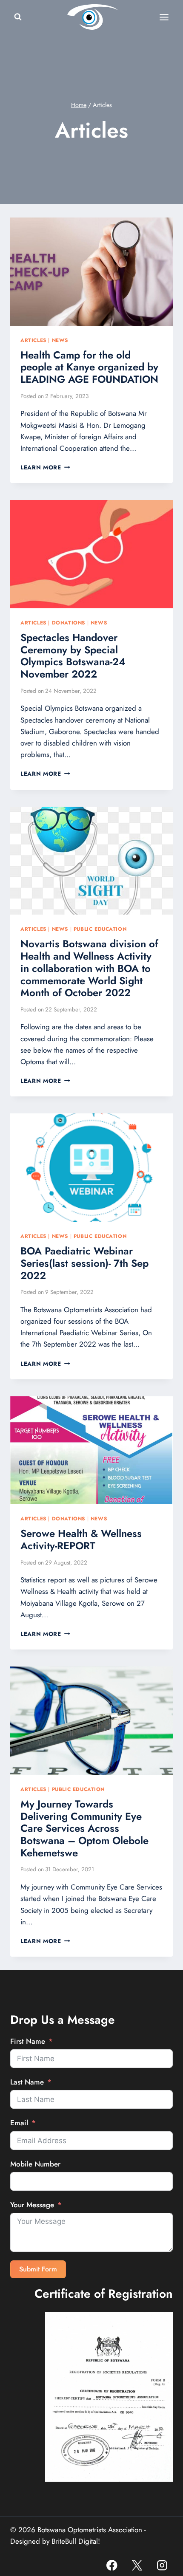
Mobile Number (35, 2164)
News (60, 340)
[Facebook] (112, 2565)
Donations (69, 623)
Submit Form (38, 2269)
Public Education (100, 929)
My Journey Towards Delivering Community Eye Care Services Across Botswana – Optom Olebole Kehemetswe (84, 1828)
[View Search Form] (18, 17)
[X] (137, 2565)
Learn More (45, 467)
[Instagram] (162, 2565)
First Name (28, 2041)
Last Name (27, 2082)
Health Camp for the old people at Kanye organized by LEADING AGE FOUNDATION (89, 367)
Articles (33, 340)
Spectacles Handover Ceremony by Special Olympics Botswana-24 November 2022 (73, 656)
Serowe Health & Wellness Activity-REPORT (81, 1539)
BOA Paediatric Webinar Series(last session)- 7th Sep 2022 (84, 1263)
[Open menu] (164, 17)
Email (19, 2123)
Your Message (32, 2205)
